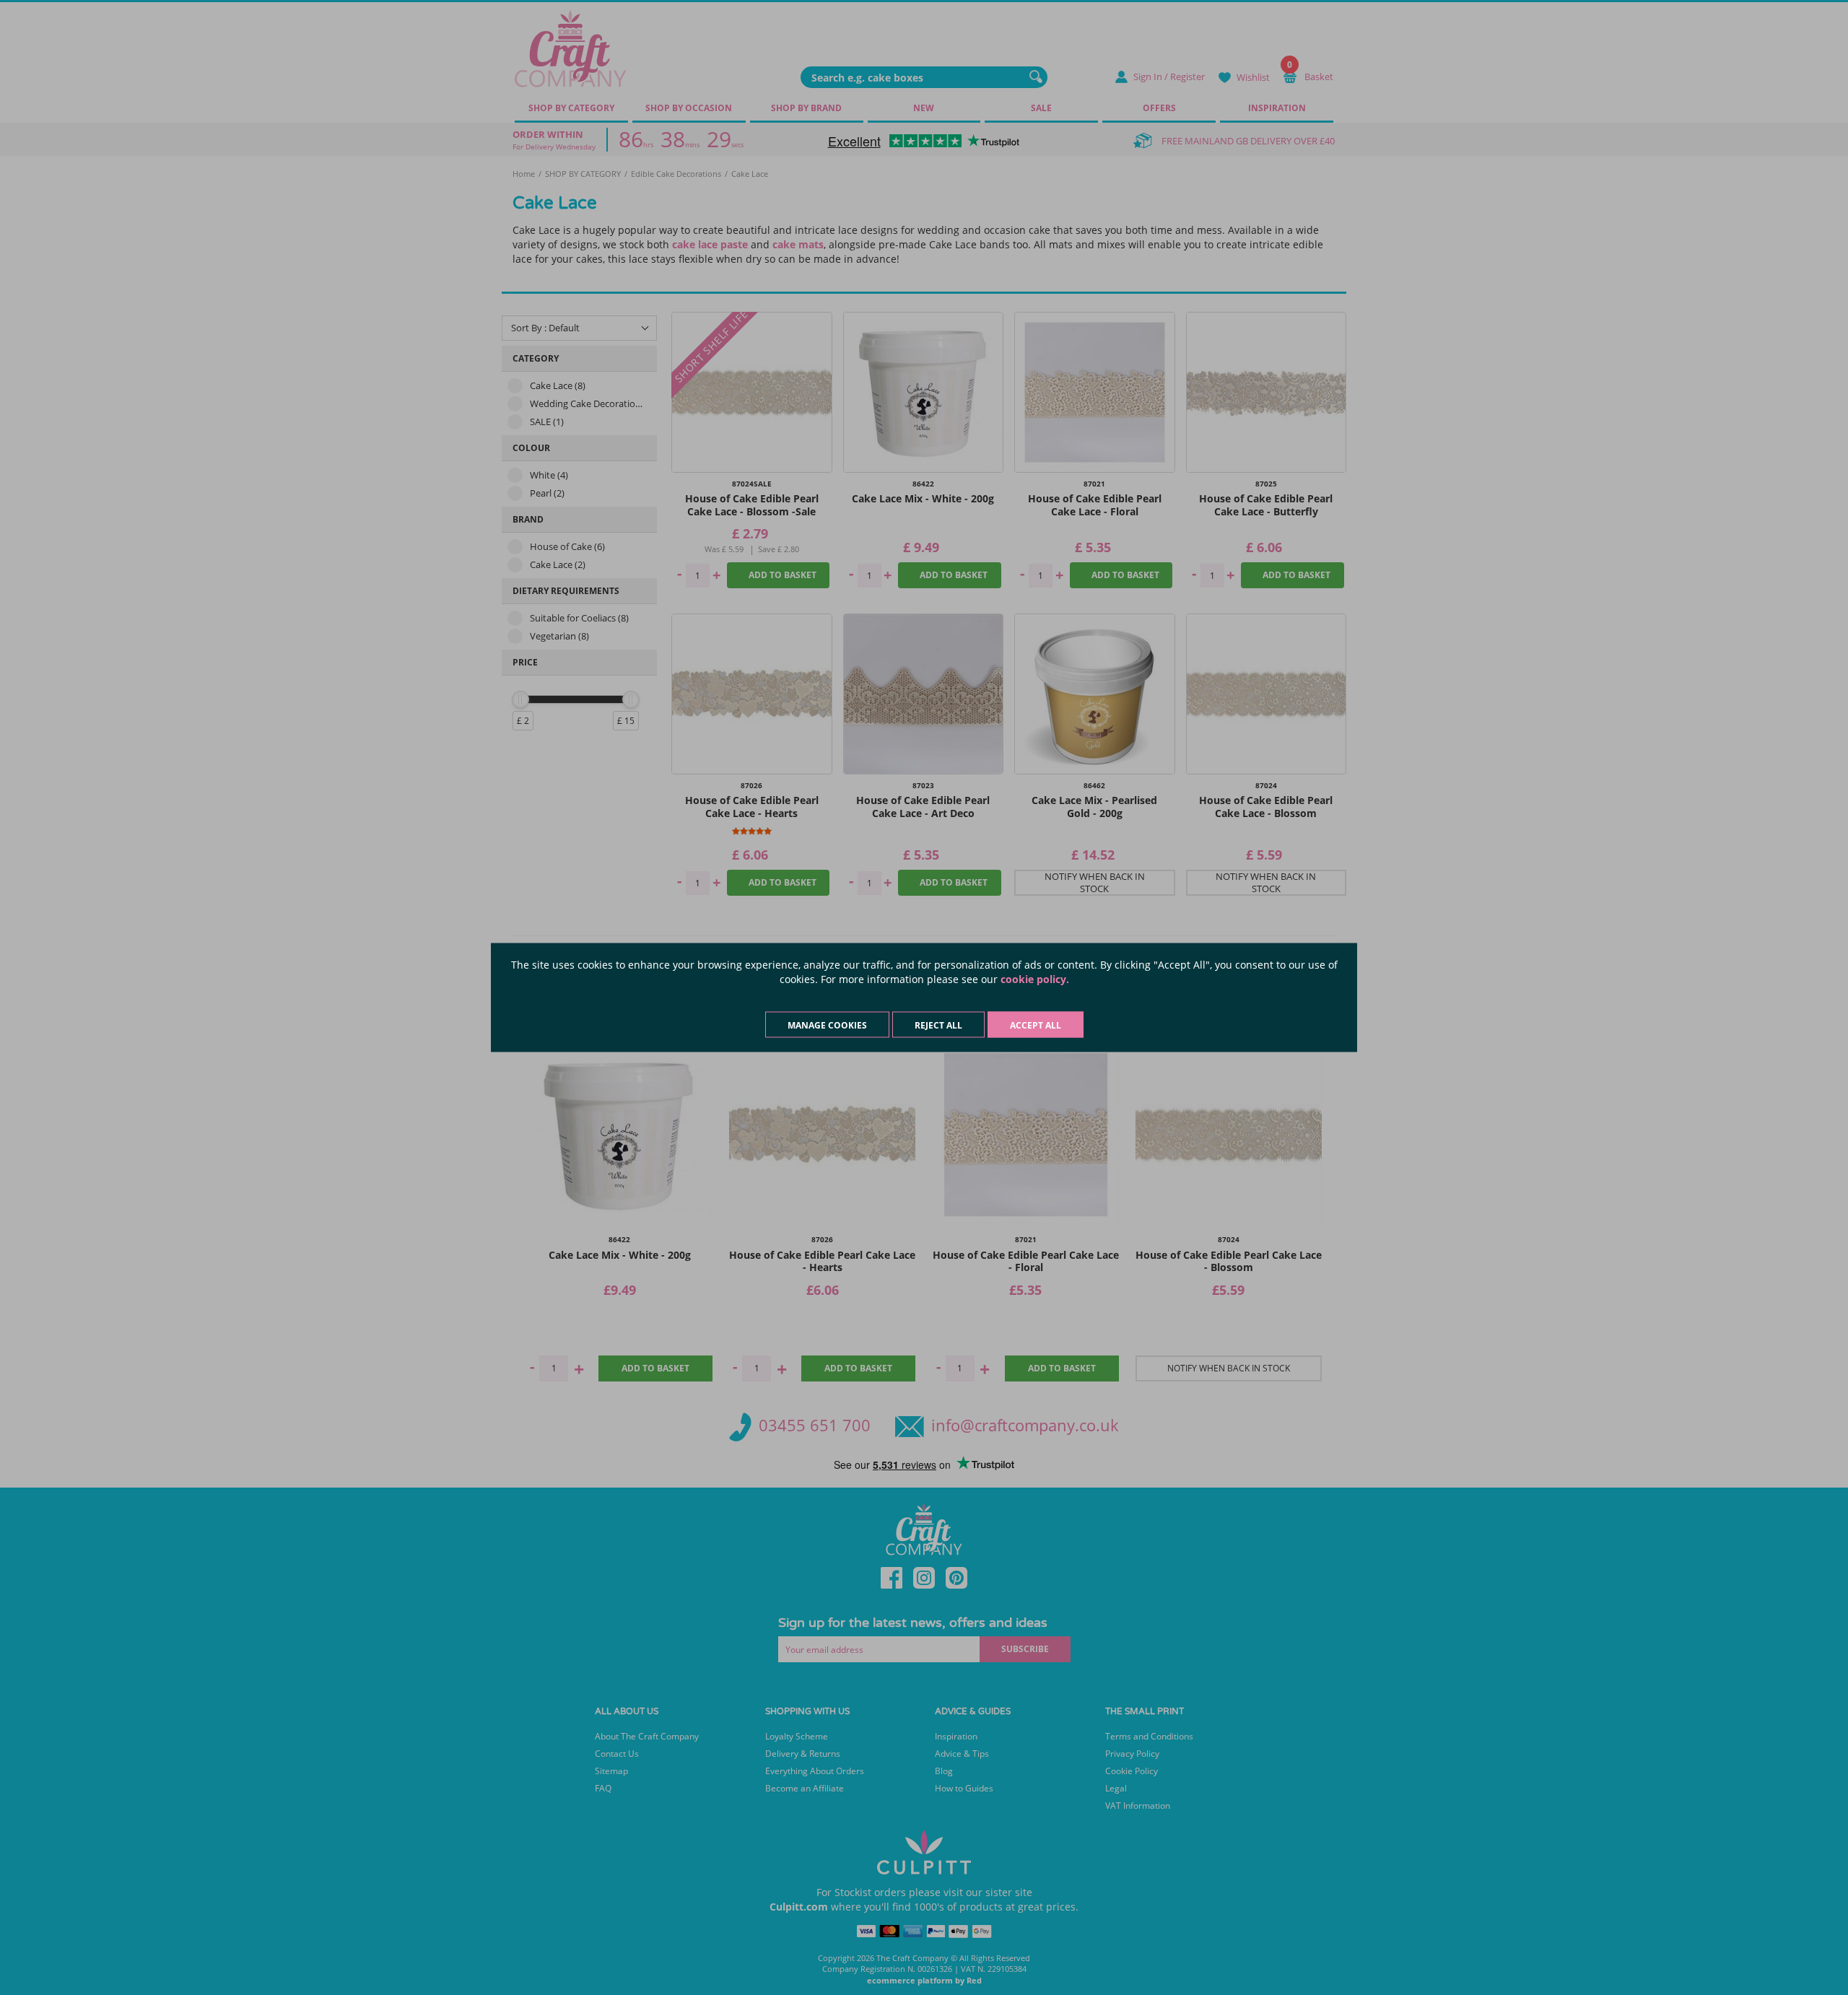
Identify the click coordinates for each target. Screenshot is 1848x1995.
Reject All (938, 1025)
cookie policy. (1035, 979)
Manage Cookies (827, 1025)
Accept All (1036, 1025)
